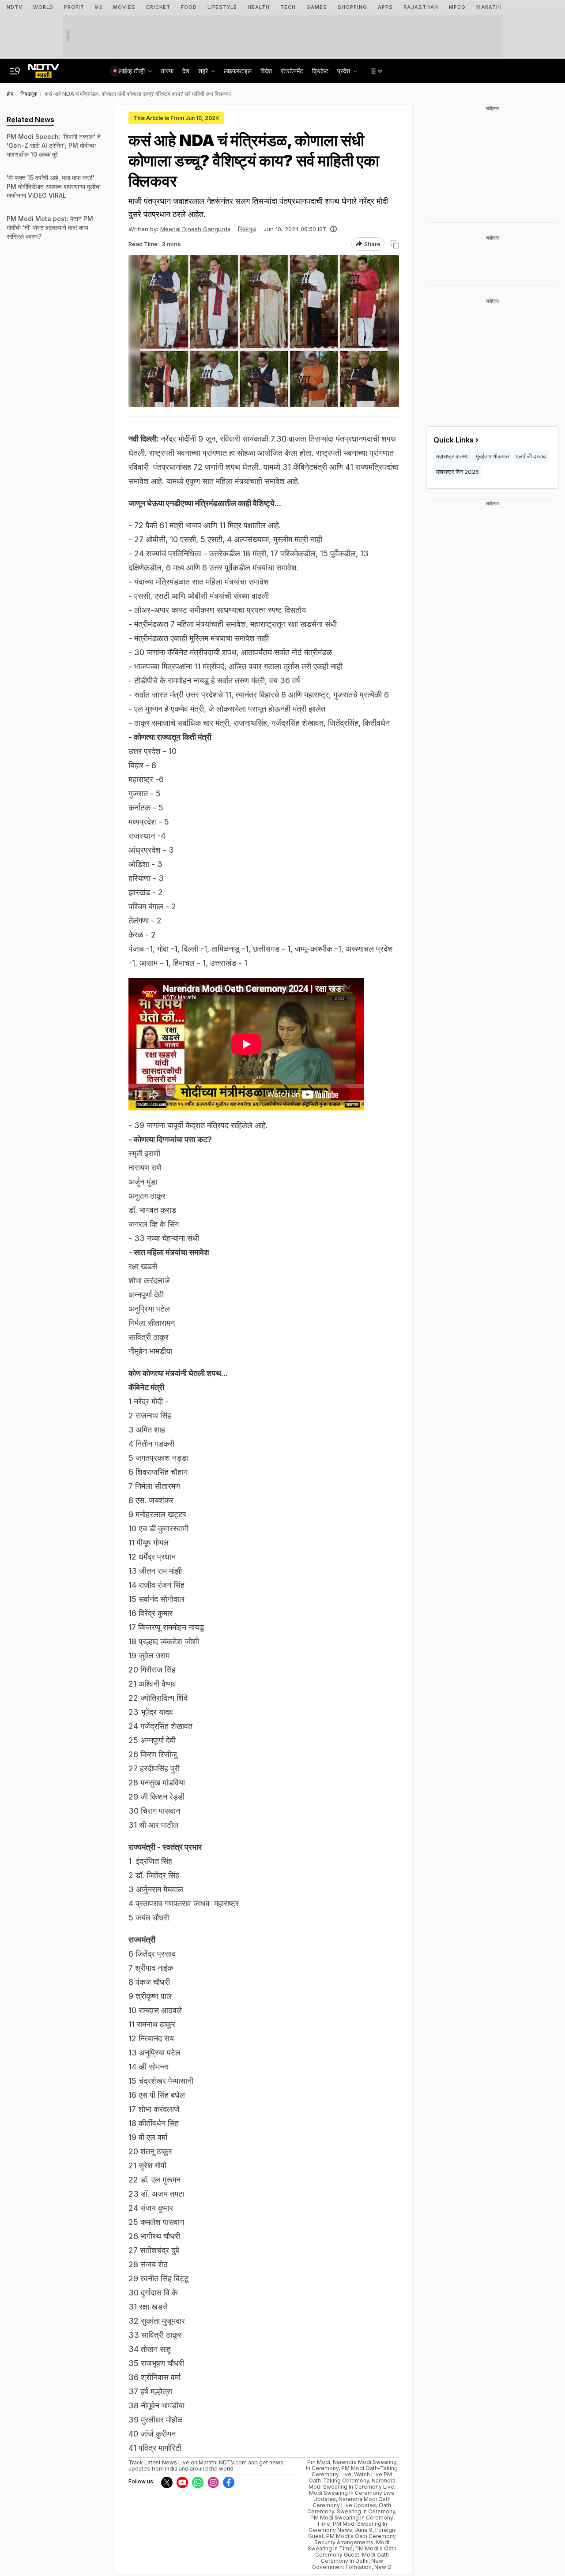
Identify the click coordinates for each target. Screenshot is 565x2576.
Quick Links (454, 440)
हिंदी (99, 7)
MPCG (457, 7)
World (43, 7)
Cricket (158, 7)
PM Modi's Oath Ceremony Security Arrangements (355, 2539)
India (172, 2469)
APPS (385, 7)
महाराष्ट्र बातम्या (452, 456)
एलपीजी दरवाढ (531, 456)
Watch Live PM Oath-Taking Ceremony (350, 2477)
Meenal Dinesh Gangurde (196, 229)
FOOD (189, 7)
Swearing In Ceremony (366, 2511)
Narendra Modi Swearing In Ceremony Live (352, 2484)
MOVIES (124, 7)
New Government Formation (348, 2564)
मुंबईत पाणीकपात (492, 456)
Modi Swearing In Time (349, 2545)
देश (186, 71)
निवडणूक (247, 229)
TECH (288, 7)
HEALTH (259, 7)
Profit (74, 7)
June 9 (364, 2530)
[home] (43, 68)
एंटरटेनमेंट (292, 71)
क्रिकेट (320, 71)
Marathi (489, 7)
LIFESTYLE (222, 7)
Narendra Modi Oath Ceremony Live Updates (352, 2502)
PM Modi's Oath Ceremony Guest (356, 2552)
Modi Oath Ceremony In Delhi (355, 2558)
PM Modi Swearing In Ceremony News (348, 2527)
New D (383, 2567)
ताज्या (167, 71)
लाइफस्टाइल (238, 71)
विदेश (266, 71)
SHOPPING (352, 7)
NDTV (15, 7)
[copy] (395, 244)
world (226, 2469)
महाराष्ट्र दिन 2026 (458, 472)
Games (317, 7)
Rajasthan (421, 7)
